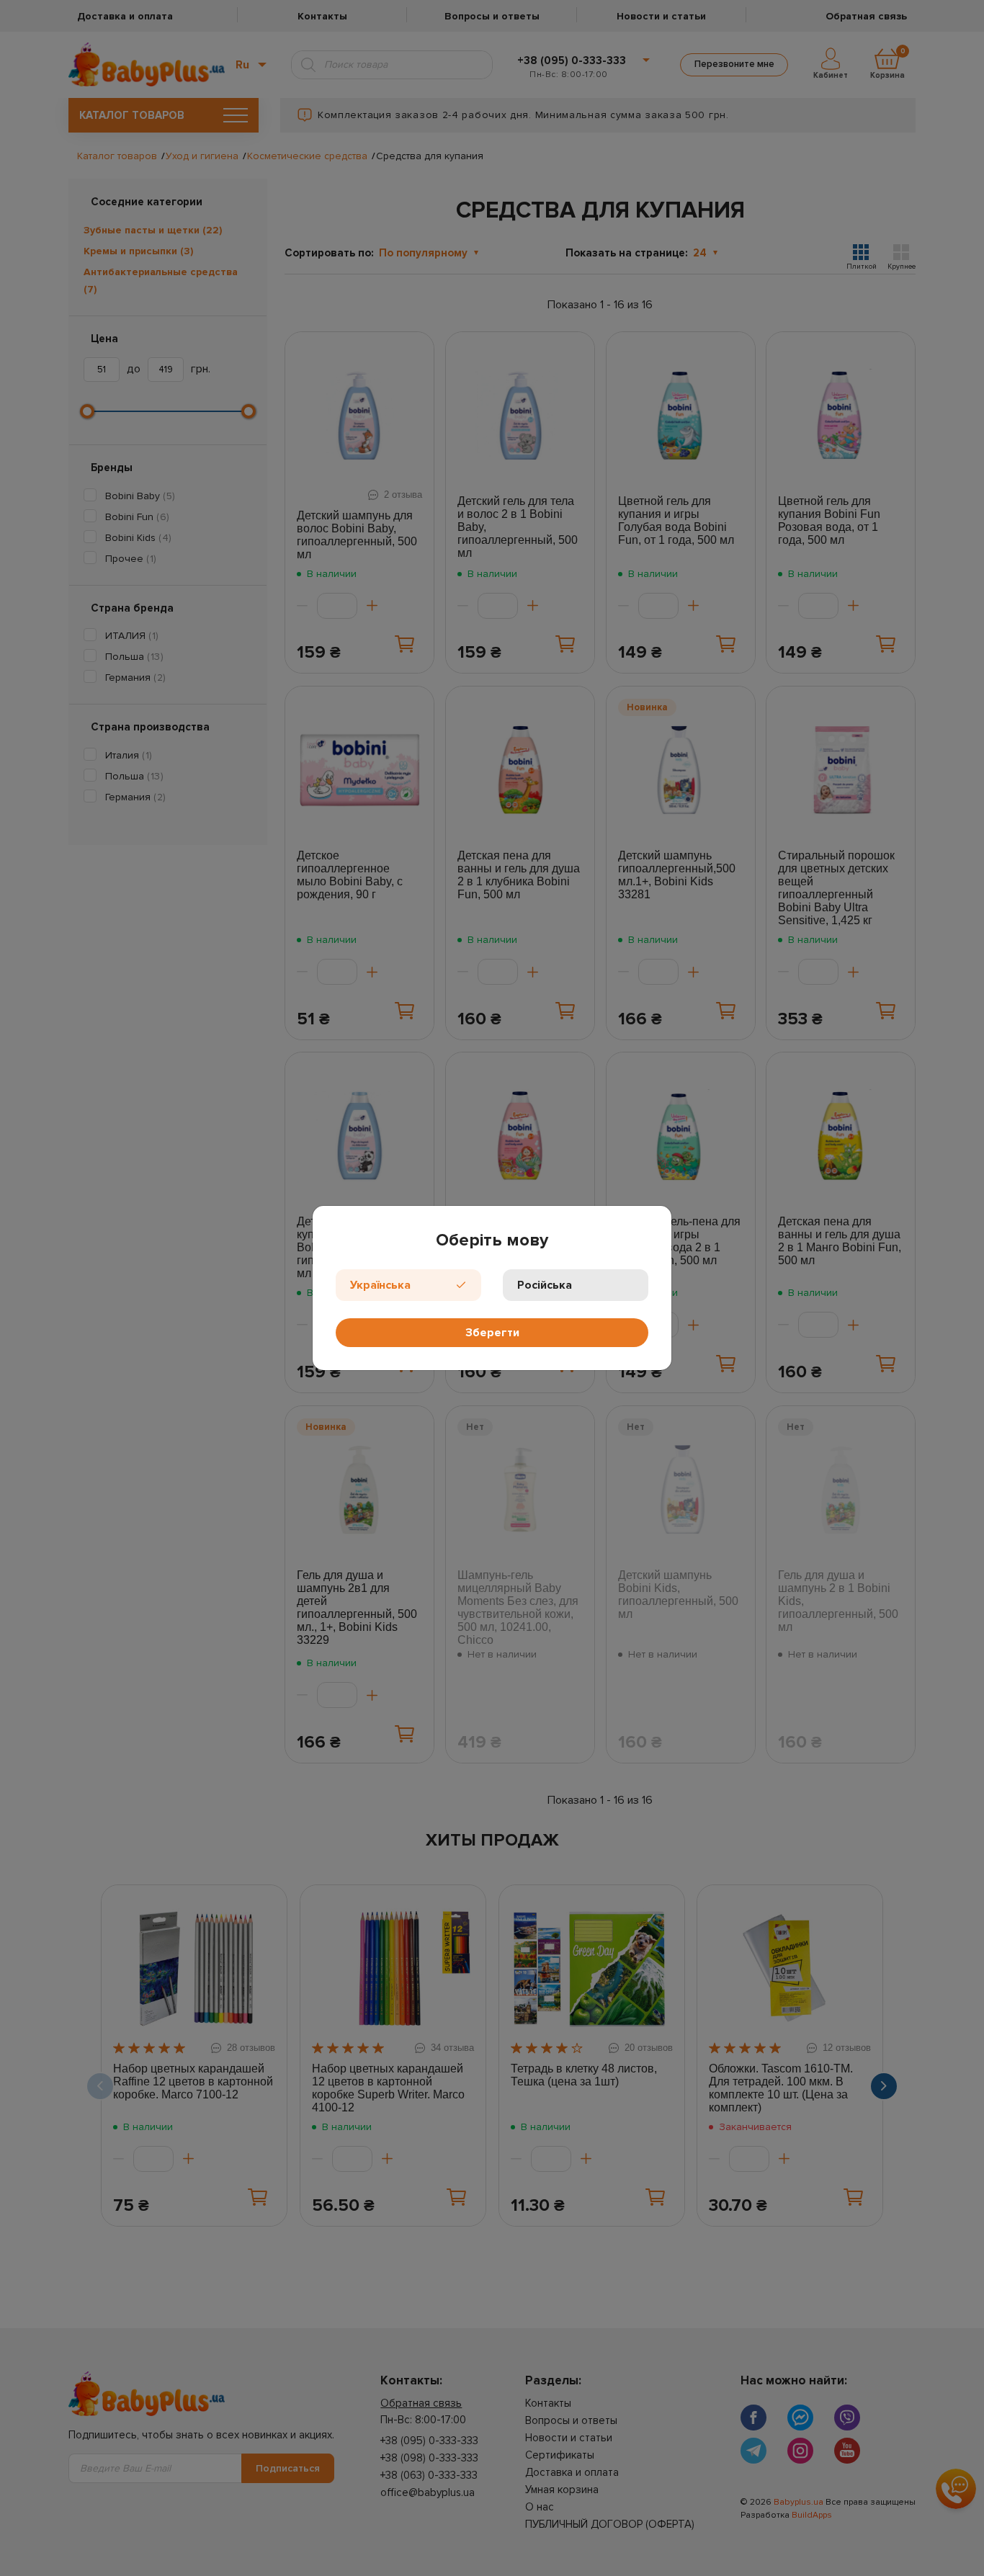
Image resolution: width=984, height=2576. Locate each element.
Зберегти (492, 1333)
